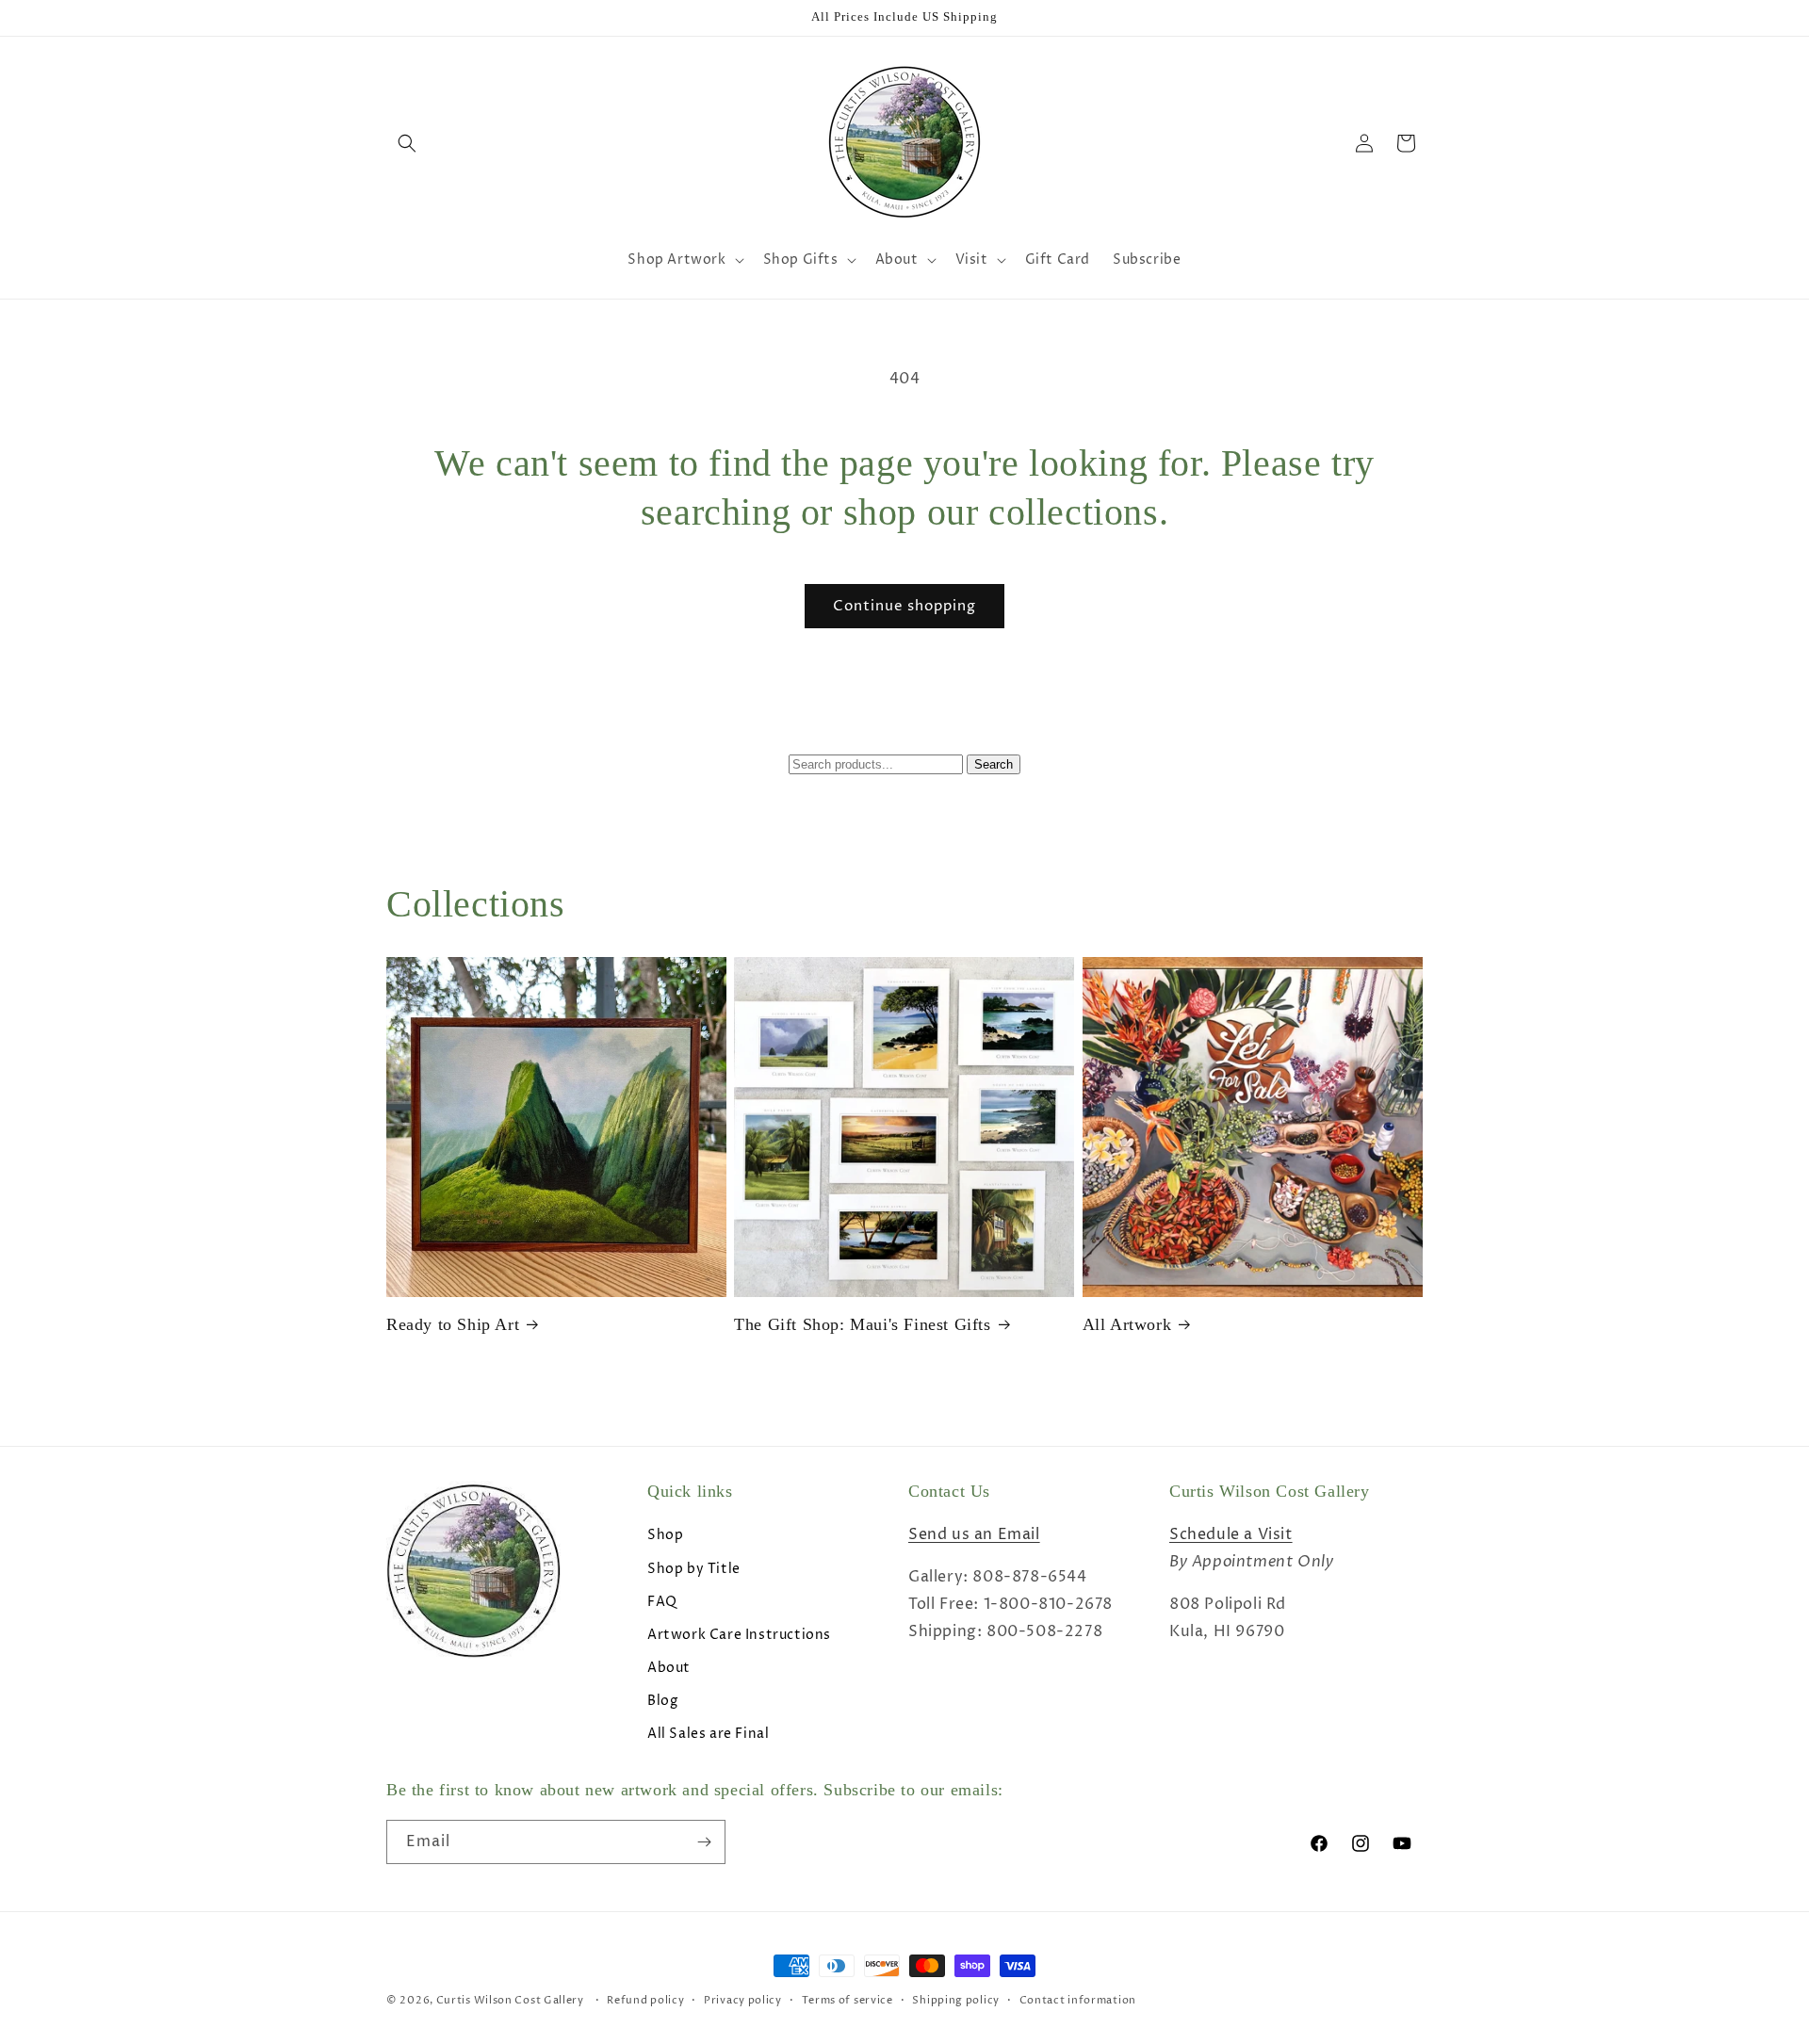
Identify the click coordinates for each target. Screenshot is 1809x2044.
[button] (407, 143)
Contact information (1078, 2000)
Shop (665, 1535)
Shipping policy (956, 2000)
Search (994, 764)
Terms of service (847, 2000)
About (669, 1668)
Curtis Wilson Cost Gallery (510, 2000)
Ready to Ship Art (453, 1324)
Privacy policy (743, 2000)
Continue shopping (904, 606)
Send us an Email (974, 1534)
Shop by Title (694, 1569)
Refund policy (645, 2000)
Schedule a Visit (1231, 1534)
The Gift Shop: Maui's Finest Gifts (862, 1324)
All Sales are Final (708, 1734)
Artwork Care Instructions (739, 1635)
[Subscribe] (704, 1842)
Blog (662, 1701)
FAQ (662, 1602)
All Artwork (1127, 1324)
